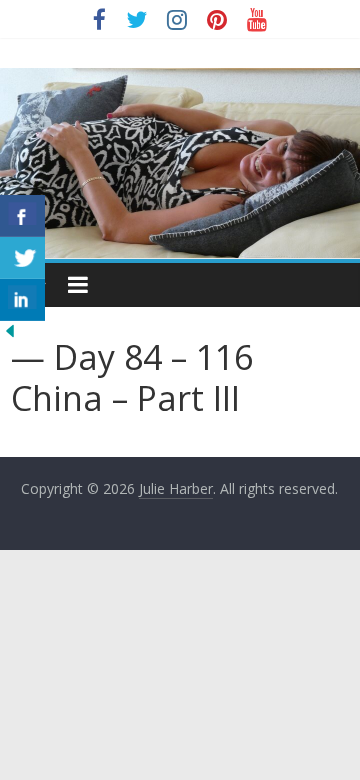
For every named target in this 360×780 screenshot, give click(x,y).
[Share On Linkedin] (22, 300)
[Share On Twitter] (22, 258)
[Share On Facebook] (22, 216)
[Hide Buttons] (10, 333)
